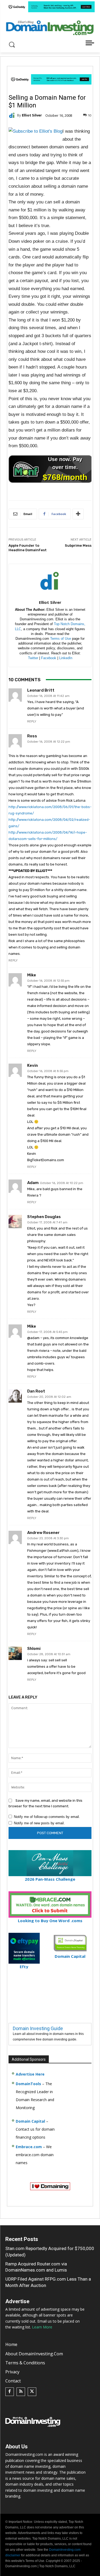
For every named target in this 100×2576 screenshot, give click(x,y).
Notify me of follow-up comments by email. (47, 1817)
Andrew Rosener (43, 1533)
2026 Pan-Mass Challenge (50, 1879)
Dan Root (36, 1391)
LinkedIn (66, 658)
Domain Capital (30, 2121)
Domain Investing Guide (38, 2028)
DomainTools (28, 2084)
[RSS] (21, 2392)
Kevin (33, 1066)
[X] (32, 2392)
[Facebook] (10, 2392)
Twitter (33, 658)
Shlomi (34, 1649)
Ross (32, 736)
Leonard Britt (41, 690)
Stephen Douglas (44, 1217)
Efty (24, 1967)
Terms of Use (61, 639)
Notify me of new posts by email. (39, 1823)
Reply (32, 722)
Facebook (49, 658)
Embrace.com (29, 2147)
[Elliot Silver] (13, 115)
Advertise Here (30, 2074)
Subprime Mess (78, 545)
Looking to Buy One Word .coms (50, 1921)
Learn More (42, 2327)
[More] (78, 514)
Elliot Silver (32, 115)
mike (32, 975)
